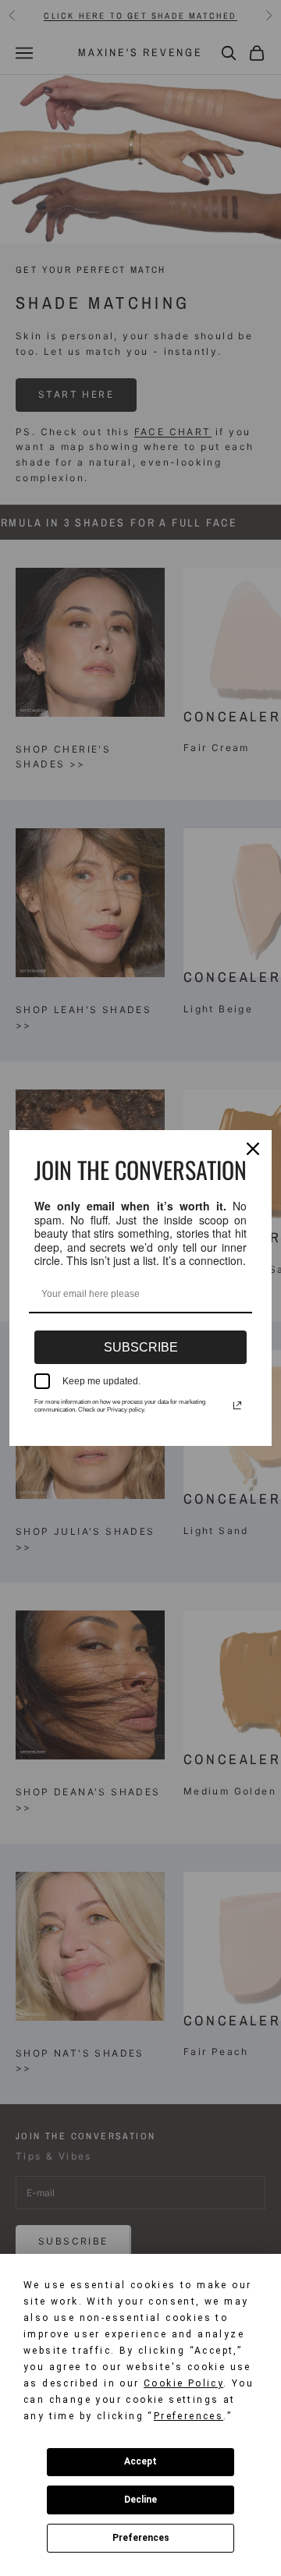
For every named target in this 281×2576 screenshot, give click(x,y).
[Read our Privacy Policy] (237, 1405)
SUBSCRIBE (141, 1347)
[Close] (253, 1149)
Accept (140, 2461)
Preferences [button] (189, 2416)
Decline (140, 2500)
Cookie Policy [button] (183, 2383)
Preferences (141, 2538)
